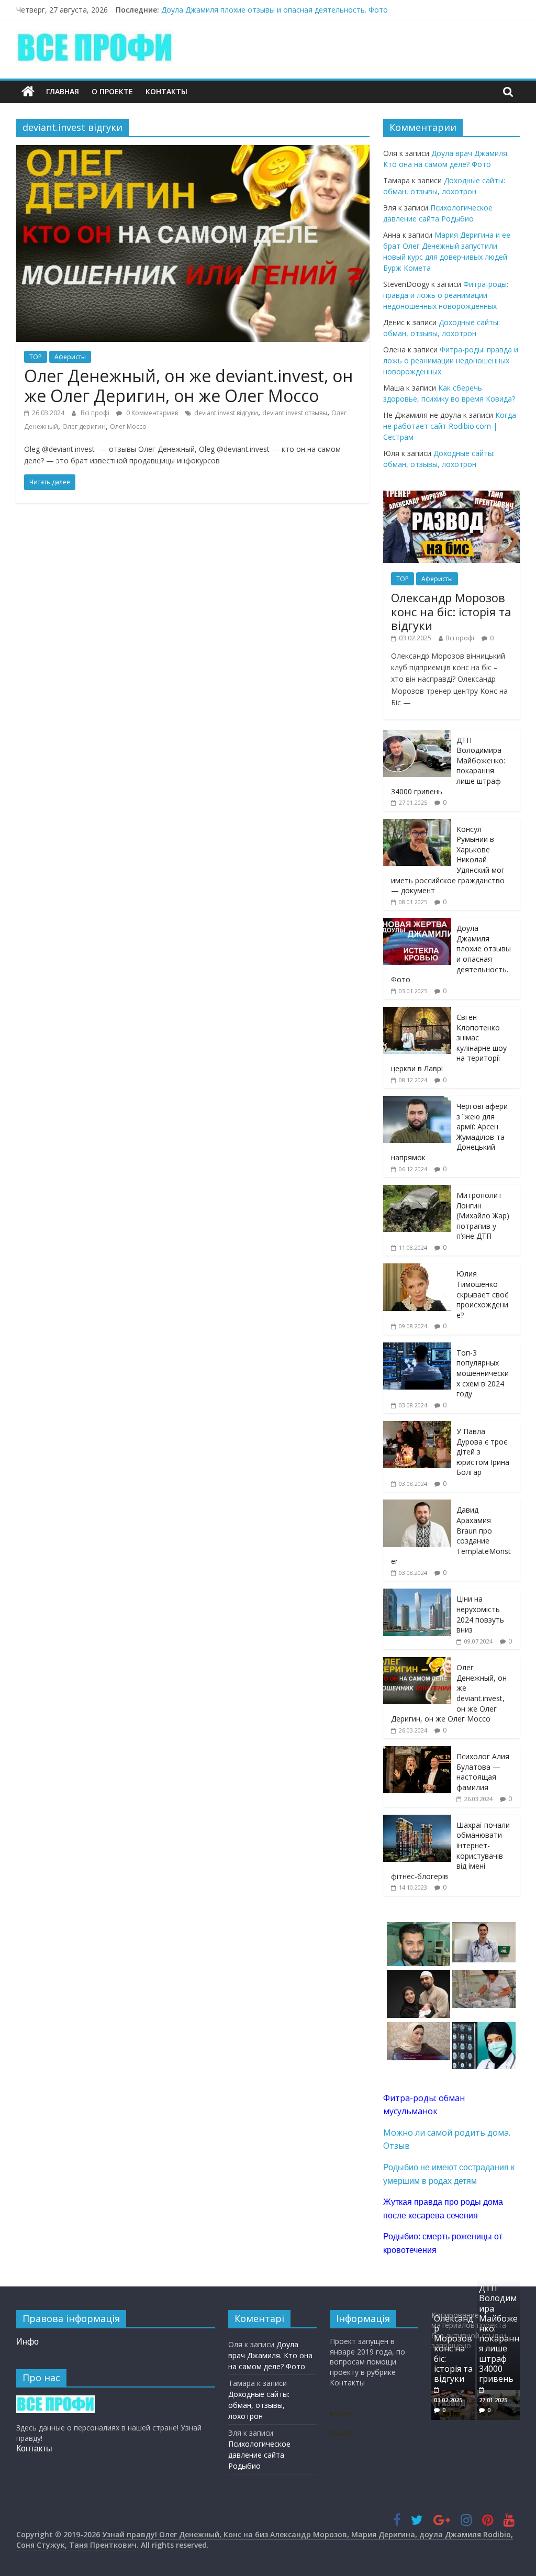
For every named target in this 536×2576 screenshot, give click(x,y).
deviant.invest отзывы (295, 413)
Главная (63, 91)
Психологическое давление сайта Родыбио (259, 2455)
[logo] (55, 2400)
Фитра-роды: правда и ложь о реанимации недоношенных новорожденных (446, 295)
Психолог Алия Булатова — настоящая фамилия (483, 1772)
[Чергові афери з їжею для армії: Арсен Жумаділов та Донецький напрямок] (417, 1101)
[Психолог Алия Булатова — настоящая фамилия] (417, 1752)
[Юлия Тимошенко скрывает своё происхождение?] (417, 1269)
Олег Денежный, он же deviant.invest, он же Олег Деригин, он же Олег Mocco (188, 386)
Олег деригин (84, 426)
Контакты (166, 91)
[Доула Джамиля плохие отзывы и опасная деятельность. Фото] (417, 923)
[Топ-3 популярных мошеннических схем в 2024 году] (417, 1348)
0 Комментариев (151, 413)
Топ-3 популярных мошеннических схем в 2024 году (483, 1373)
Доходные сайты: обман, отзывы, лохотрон (259, 2405)
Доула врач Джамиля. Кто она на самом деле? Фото (270, 2355)
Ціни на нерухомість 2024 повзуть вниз (480, 1614)
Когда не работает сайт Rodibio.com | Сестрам (450, 426)
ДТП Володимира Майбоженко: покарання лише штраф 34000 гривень (499, 2333)
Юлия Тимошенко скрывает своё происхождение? (483, 1294)
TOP (36, 357)
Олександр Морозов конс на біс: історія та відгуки (451, 611)
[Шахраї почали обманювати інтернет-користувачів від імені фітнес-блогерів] (417, 1820)
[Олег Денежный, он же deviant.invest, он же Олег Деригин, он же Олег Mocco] (193, 151)
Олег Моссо (128, 426)
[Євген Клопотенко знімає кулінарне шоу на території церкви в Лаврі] (417, 1012)
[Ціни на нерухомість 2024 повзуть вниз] (417, 1594)
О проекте (112, 91)
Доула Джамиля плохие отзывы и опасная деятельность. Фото (275, 10)
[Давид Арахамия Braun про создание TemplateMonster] (417, 1505)
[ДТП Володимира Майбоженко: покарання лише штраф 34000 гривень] (417, 735)
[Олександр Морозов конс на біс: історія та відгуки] (452, 496)
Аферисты (70, 357)
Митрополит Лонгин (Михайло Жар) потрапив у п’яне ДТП (483, 1215)
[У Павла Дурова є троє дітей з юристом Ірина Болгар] (417, 1426)
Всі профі (96, 413)
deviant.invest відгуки (226, 413)
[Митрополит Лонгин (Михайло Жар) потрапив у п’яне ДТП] (417, 1190)
